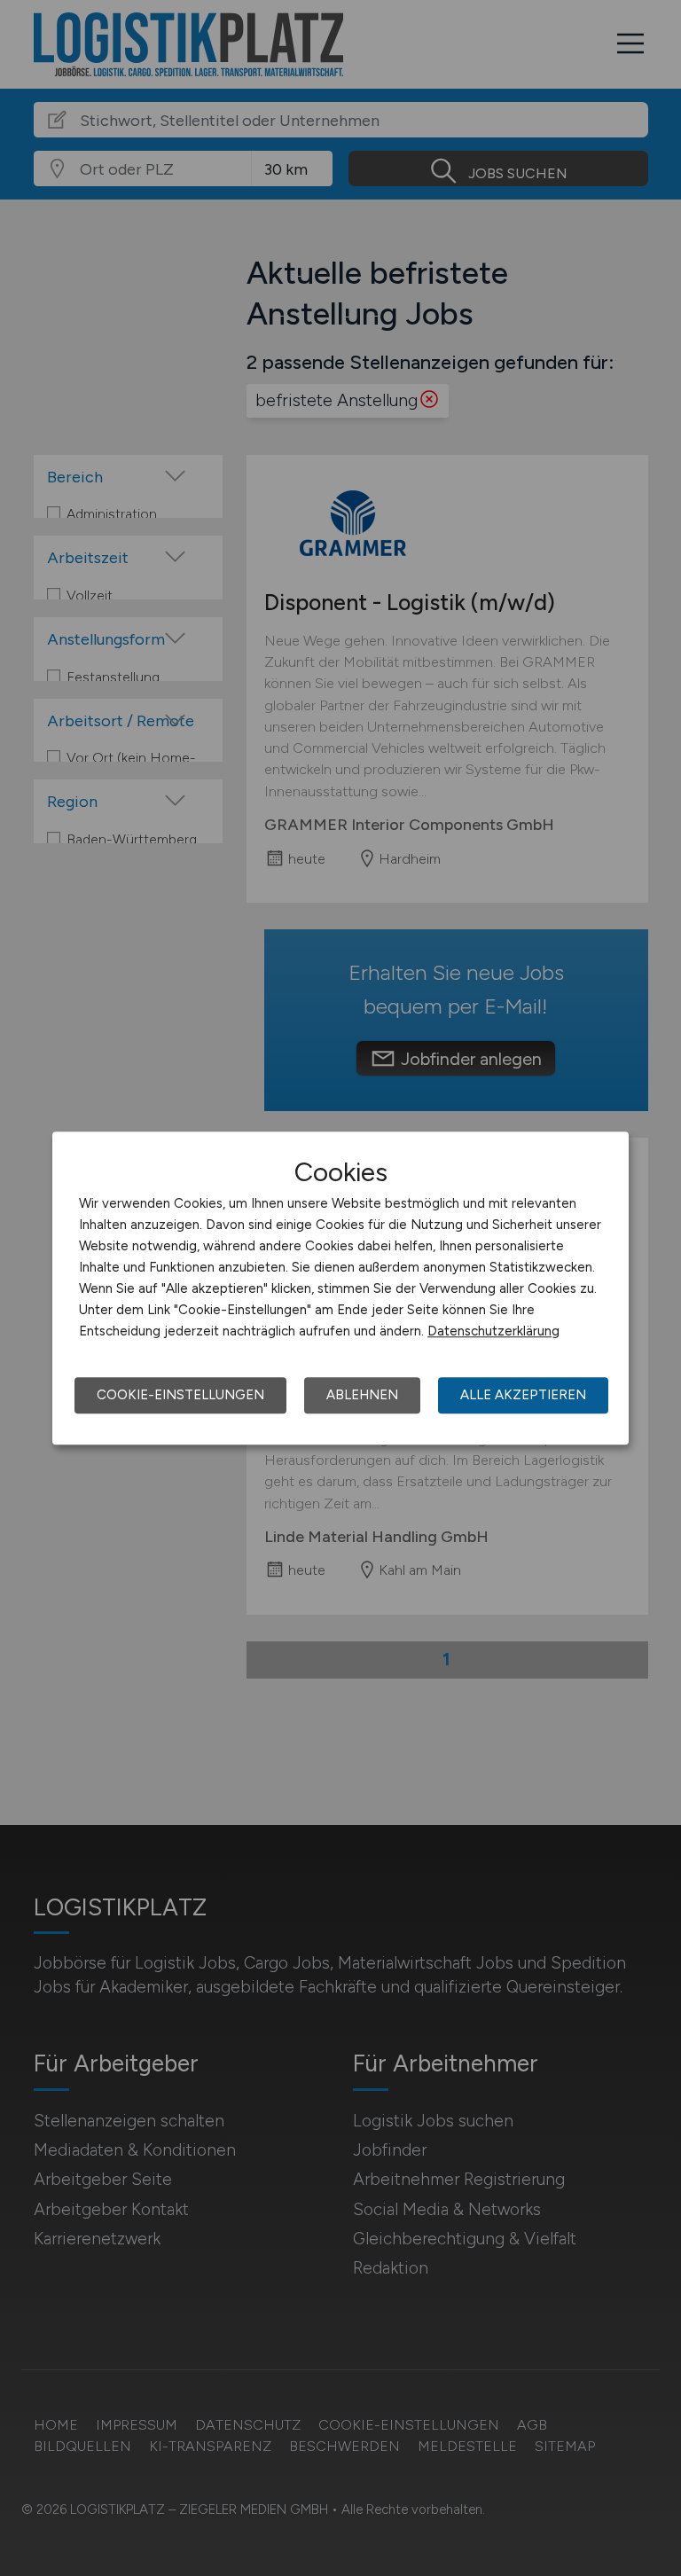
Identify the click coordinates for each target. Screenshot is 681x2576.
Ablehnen (362, 1395)
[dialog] (340, 1288)
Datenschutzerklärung (493, 1331)
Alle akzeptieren (523, 1395)
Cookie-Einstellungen (180, 1395)
